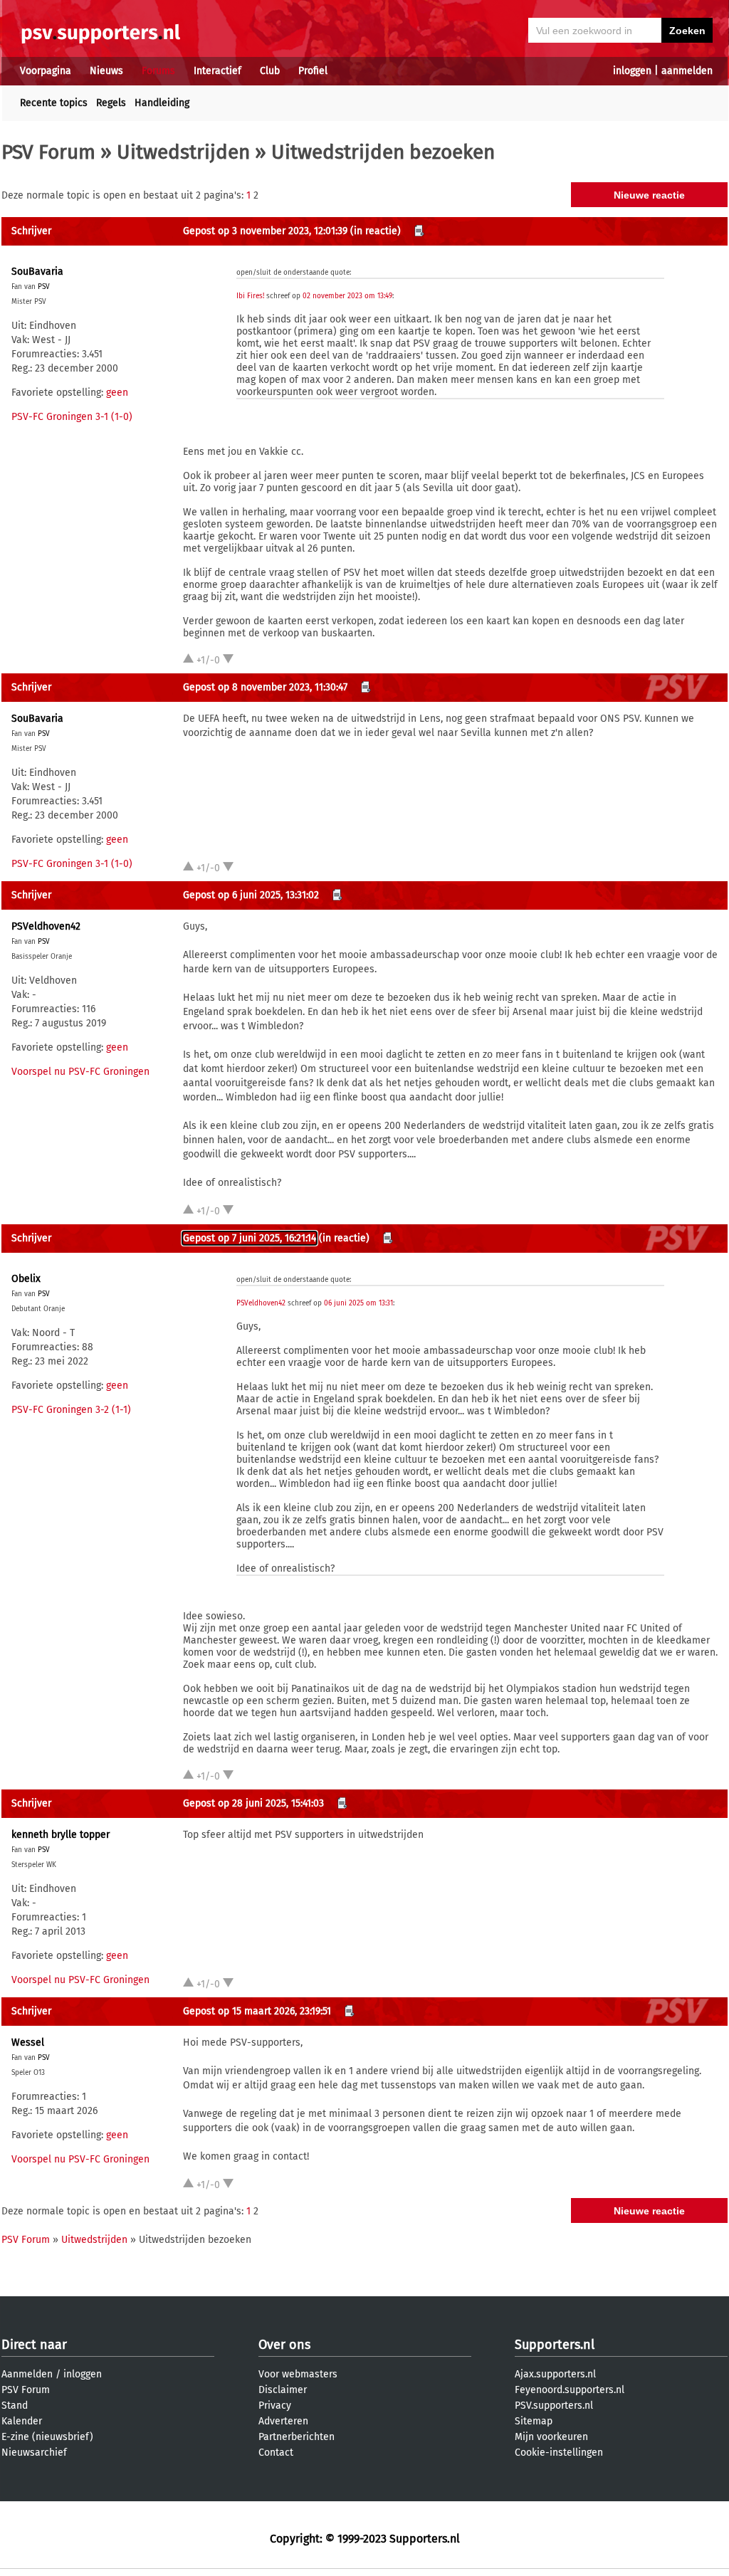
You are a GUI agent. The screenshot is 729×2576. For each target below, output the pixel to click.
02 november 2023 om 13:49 (347, 296)
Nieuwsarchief (34, 2453)
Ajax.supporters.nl (555, 2374)
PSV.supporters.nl (554, 2406)
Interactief (217, 71)
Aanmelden (27, 2374)
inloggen (632, 71)
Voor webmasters (298, 2374)
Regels (111, 103)
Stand (15, 2406)
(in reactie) (376, 231)
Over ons (284, 2345)
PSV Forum (48, 152)
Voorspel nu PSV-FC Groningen (80, 1072)
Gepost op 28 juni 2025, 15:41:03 (253, 1803)
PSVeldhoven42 (46, 926)
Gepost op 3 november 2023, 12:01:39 (265, 231)
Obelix (26, 1279)
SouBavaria (37, 272)
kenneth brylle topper (61, 1835)
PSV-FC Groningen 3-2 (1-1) (71, 1410)
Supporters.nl (555, 2345)
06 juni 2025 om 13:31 (358, 1303)
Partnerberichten (297, 2437)
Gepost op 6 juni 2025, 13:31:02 (251, 895)
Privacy (275, 2406)
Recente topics (54, 103)
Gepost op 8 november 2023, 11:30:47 (265, 687)
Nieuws (106, 71)
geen (117, 393)
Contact (276, 2453)
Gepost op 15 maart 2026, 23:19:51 (257, 2011)
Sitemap (534, 2421)
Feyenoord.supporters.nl (570, 2390)
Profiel (313, 71)
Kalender (22, 2421)
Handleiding (162, 103)
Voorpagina (46, 71)
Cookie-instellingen (559, 2453)
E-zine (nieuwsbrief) (47, 2437)
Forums (158, 71)
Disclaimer (283, 2390)
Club (270, 71)
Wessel (28, 2043)
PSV (44, 287)
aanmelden (687, 71)
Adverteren (283, 2421)
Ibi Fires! (250, 296)
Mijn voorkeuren (551, 2437)
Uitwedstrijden (183, 152)
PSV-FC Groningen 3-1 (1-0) (72, 417)
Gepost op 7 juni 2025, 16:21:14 (250, 1238)
